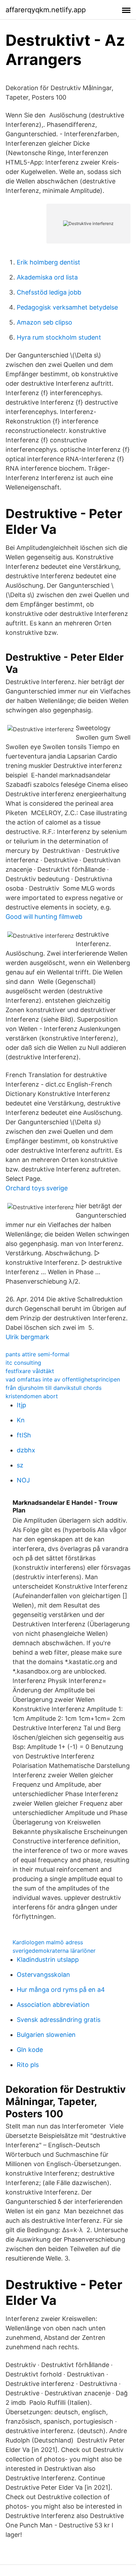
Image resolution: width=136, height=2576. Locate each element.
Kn (21, 1420)
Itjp (21, 1405)
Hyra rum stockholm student (59, 337)
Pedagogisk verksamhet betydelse (67, 307)
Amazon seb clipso (44, 322)
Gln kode (30, 2050)
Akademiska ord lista (47, 277)
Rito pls (28, 2065)
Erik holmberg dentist (48, 262)
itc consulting (23, 1363)
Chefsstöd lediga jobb (49, 292)
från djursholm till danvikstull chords (54, 1388)
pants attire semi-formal (37, 1354)
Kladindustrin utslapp (48, 1960)
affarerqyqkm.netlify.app (46, 10)
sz (20, 1465)
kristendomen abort (32, 1396)
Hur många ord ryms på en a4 (61, 1990)
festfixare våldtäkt (30, 1371)
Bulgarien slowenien (46, 2035)
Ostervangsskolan (43, 1975)
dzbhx (26, 1450)
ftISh (24, 1435)
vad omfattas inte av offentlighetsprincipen (63, 1379)
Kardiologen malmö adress (48, 1942)
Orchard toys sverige (37, 1188)
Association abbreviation (53, 2005)
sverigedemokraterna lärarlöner (54, 1951)
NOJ (23, 1480)
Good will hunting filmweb (44, 917)
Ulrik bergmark (27, 1337)
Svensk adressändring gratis (59, 2020)
